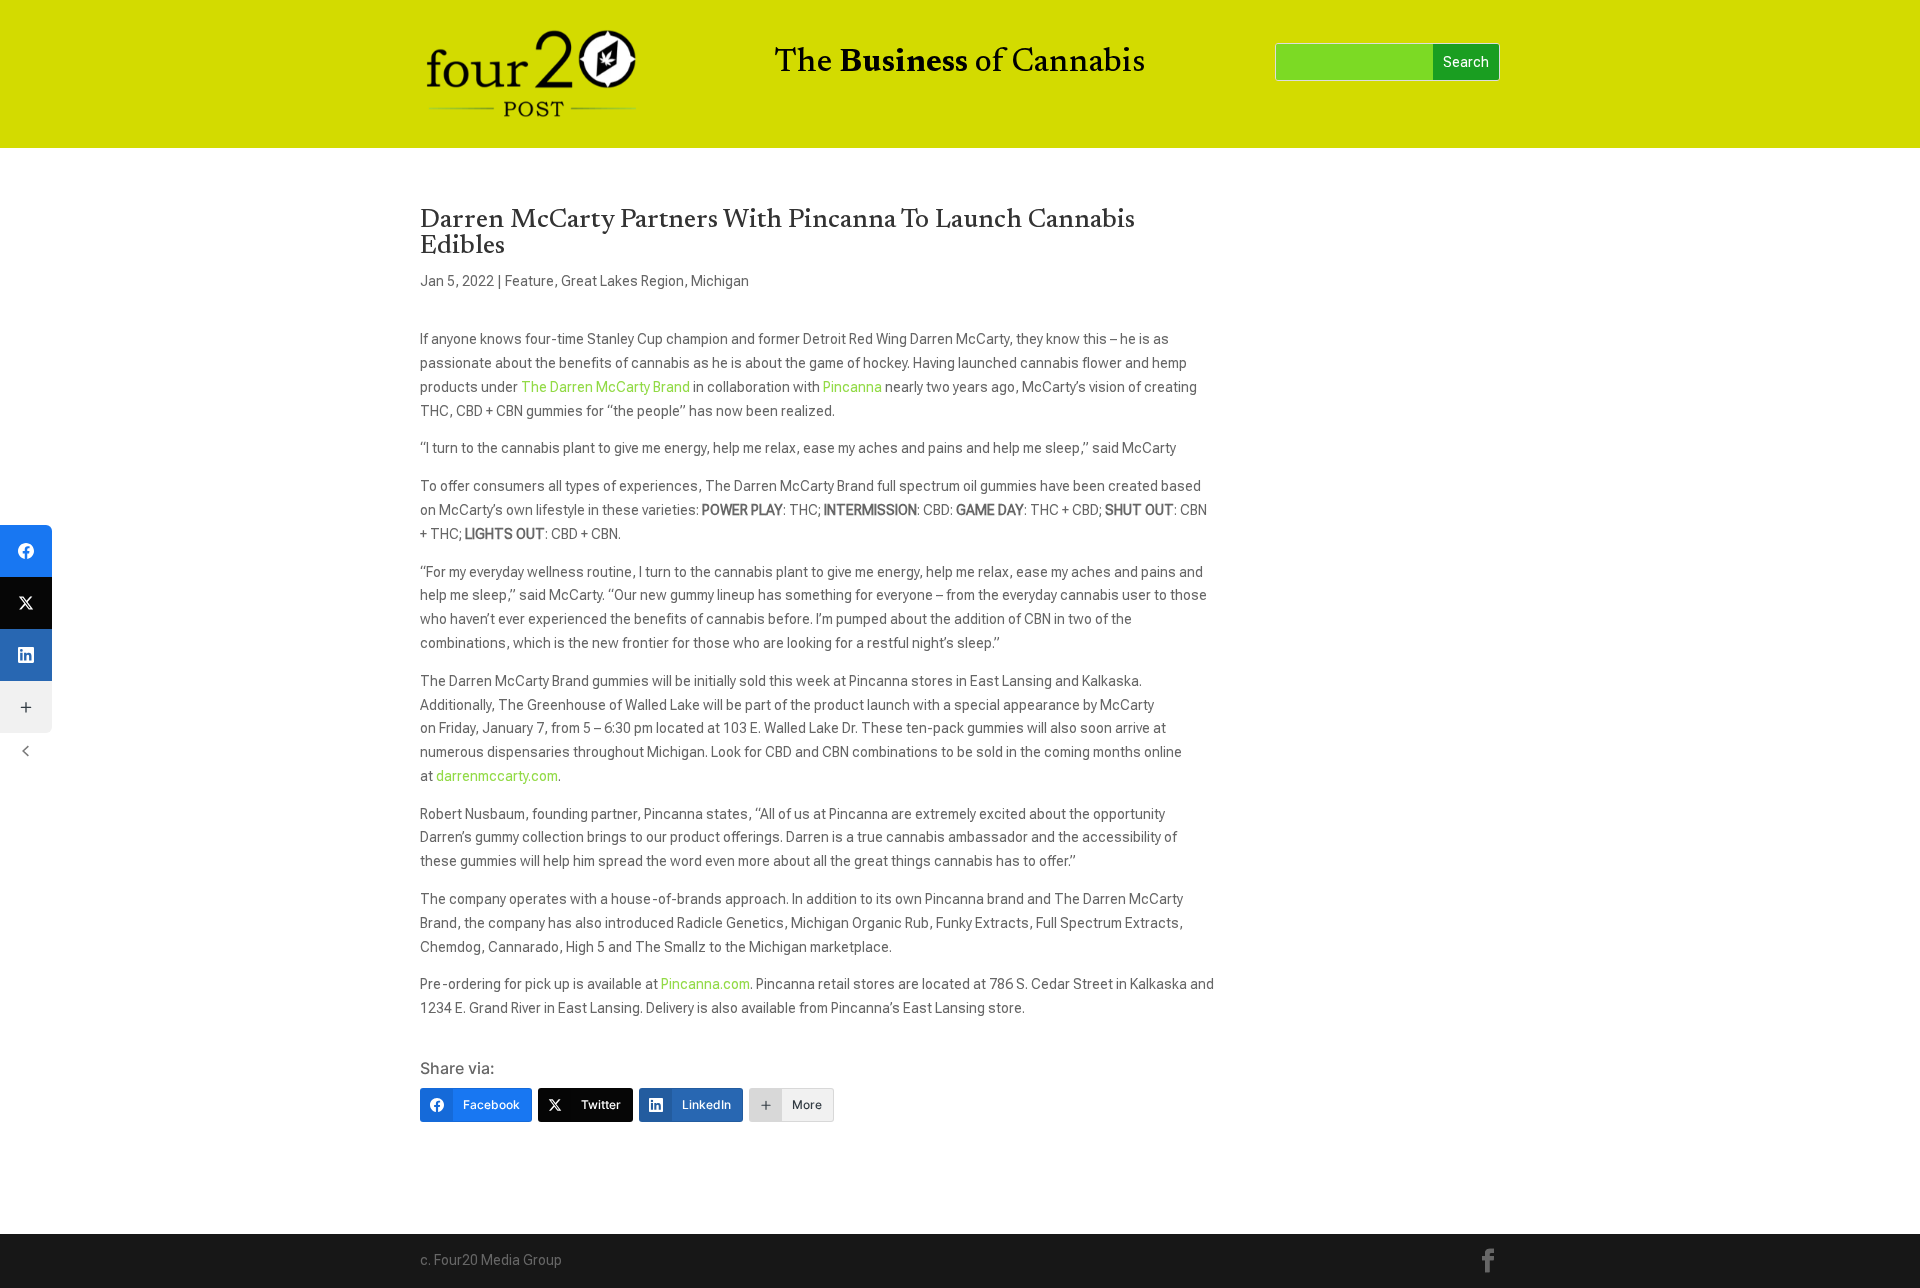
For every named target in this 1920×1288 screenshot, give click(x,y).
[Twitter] (26, 603)
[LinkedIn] (26, 655)
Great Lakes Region (622, 281)
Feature (529, 281)
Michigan (720, 281)
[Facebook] (26, 551)
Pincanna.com (705, 984)
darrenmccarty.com (497, 776)
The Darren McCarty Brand (605, 387)
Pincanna (852, 387)
